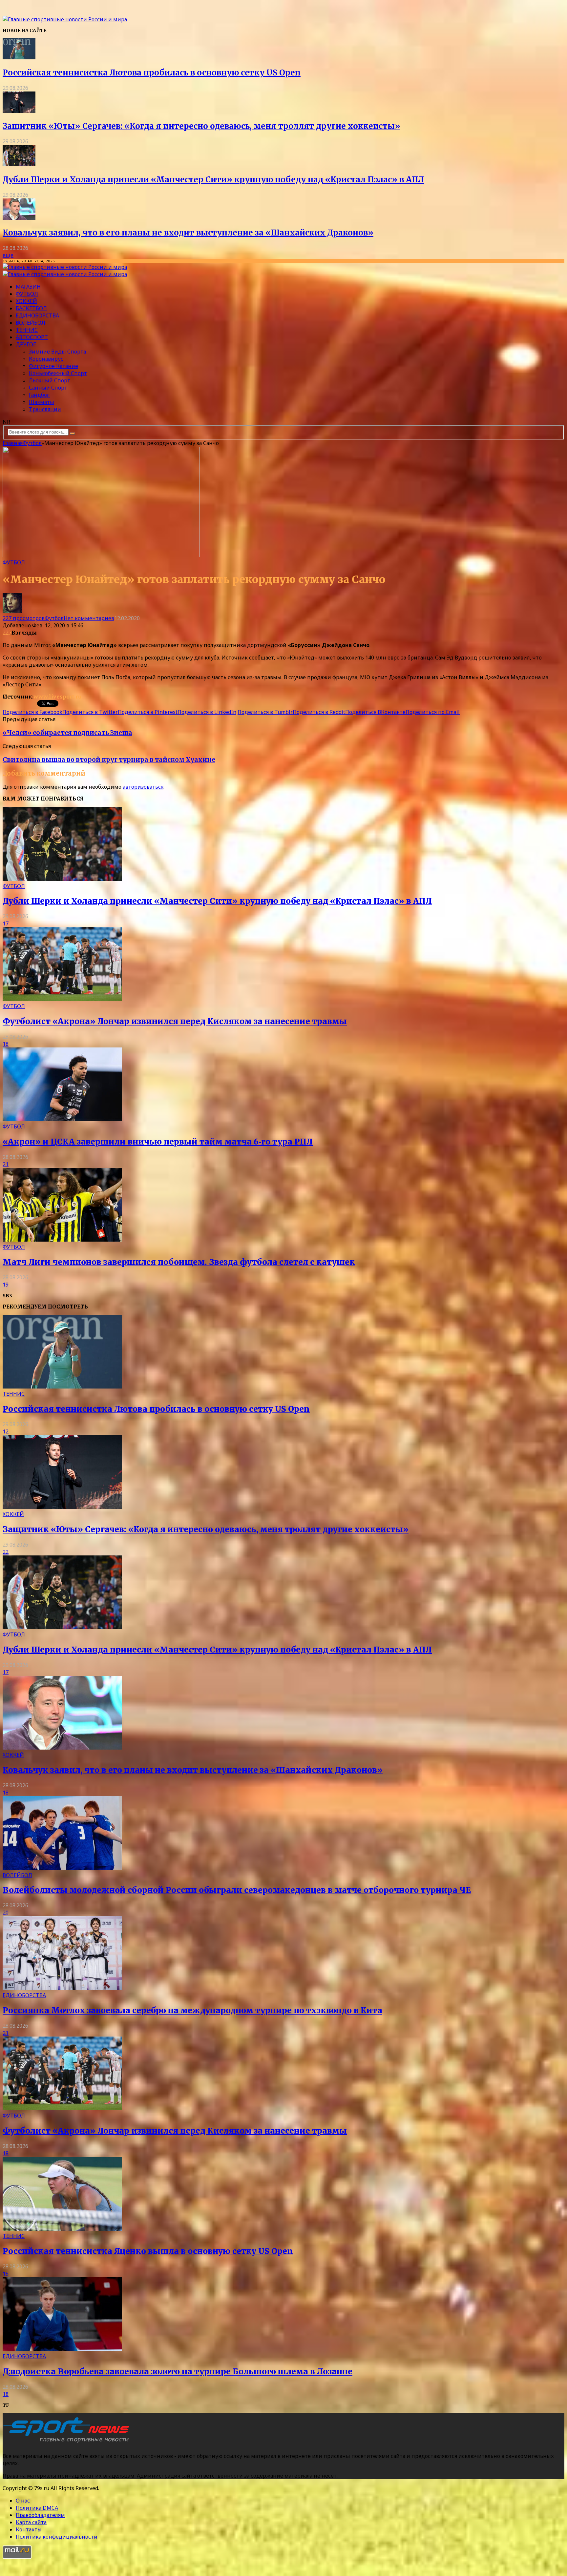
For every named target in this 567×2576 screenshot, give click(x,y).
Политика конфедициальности (57, 2537)
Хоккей (26, 301)
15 (6, 2274)
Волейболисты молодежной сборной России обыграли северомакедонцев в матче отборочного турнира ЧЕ (237, 1890)
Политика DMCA (37, 2508)
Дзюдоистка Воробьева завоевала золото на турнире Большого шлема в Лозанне (178, 2372)
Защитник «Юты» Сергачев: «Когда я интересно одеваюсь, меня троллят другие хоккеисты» (201, 126)
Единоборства (37, 315)
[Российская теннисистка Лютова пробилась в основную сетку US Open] (19, 57)
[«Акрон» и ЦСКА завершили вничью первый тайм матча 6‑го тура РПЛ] (62, 1119)
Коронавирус (46, 359)
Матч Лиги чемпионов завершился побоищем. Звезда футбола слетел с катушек (179, 1262)
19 (6, 1285)
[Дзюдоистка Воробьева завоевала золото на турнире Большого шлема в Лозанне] (62, 2349)
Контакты (29, 2529)
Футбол (27, 294)
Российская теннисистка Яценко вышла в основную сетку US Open (148, 2251)
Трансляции (45, 409)
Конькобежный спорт (58, 373)
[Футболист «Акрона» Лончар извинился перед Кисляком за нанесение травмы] (62, 999)
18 (6, 1044)
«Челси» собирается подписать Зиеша (67, 733)
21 (6, 1164)
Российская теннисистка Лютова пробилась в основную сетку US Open (152, 73)
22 (6, 1552)
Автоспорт (32, 337)
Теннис (27, 330)
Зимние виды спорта (57, 352)
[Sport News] (65, 19)
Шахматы (42, 402)
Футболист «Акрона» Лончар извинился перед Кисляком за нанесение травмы (175, 1021)
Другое (26, 344)
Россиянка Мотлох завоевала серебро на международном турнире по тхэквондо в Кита (192, 2010)
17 (6, 923)
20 (6, 1913)
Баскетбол (31, 308)
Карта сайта (31, 2522)
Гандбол (39, 395)
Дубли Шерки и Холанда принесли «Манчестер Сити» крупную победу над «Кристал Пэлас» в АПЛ (213, 180)
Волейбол (31, 323)
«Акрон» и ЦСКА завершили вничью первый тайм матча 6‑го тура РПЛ (158, 1142)
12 (6, 1431)
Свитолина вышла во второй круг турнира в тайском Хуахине (109, 760)
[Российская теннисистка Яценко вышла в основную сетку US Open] (62, 2229)
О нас (23, 2501)
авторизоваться (143, 787)
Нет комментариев (89, 618)
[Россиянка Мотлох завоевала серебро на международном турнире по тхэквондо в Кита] (62, 1988)
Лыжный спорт (50, 380)
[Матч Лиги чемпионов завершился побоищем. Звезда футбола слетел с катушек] (62, 1240)
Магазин (28, 287)
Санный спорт (48, 388)
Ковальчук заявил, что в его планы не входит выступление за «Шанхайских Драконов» (188, 233)
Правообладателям (40, 2515)
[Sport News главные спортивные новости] (68, 2443)
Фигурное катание (53, 366)
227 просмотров (24, 618)
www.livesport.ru (57, 697)
